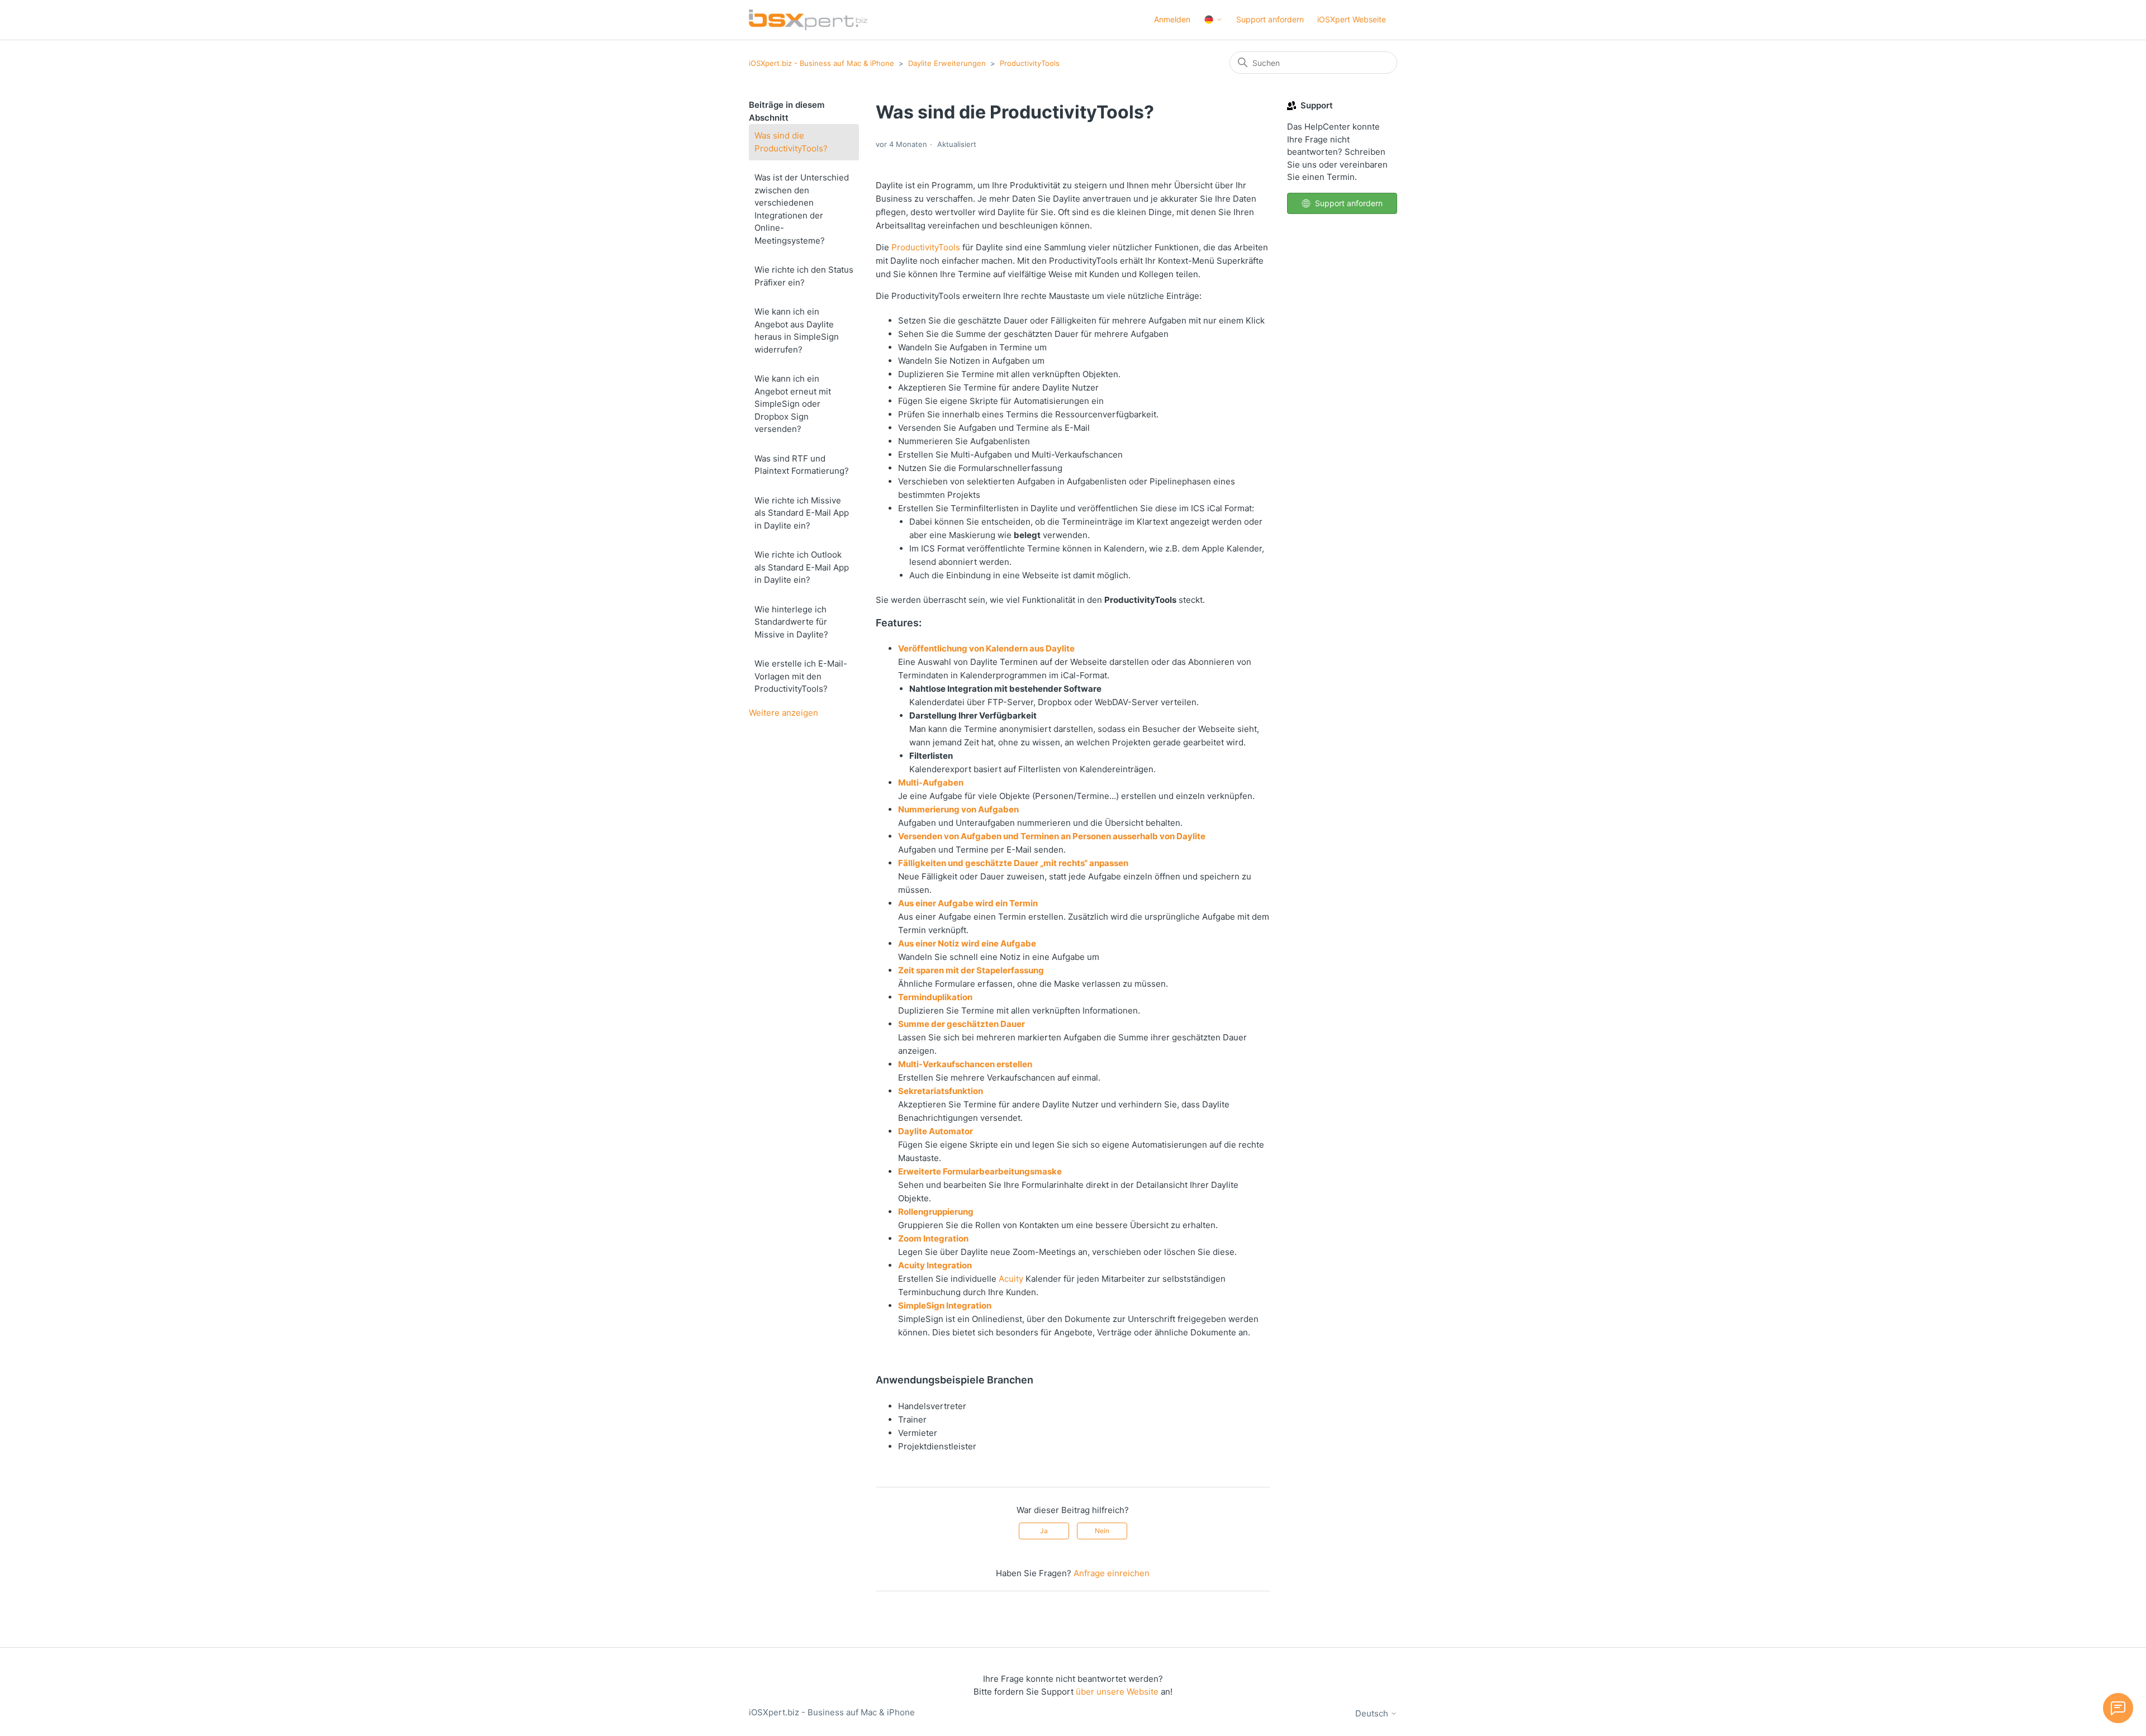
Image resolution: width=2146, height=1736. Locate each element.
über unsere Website (1117, 1692)
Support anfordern (1270, 19)
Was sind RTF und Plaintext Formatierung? (802, 465)
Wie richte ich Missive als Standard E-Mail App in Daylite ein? (802, 513)
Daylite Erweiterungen (947, 63)
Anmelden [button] (1172, 19)
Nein (1102, 1531)
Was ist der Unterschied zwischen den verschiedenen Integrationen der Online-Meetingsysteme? (802, 209)
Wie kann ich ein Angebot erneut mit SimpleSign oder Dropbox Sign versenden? (793, 404)
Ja (1044, 1531)
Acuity (1011, 1279)
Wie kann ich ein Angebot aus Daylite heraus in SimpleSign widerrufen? (797, 330)
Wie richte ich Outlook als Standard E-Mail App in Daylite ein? (802, 567)
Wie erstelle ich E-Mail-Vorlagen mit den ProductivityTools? (801, 676)
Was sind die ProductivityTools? (791, 142)
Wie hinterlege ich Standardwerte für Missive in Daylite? (791, 622)
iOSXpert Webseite (1352, 19)
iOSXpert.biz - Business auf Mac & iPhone (822, 63)
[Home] (808, 20)
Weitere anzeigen (784, 713)
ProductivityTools (1030, 63)
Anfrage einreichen (1112, 1573)
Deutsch (1373, 1713)
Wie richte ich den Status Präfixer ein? (804, 276)
